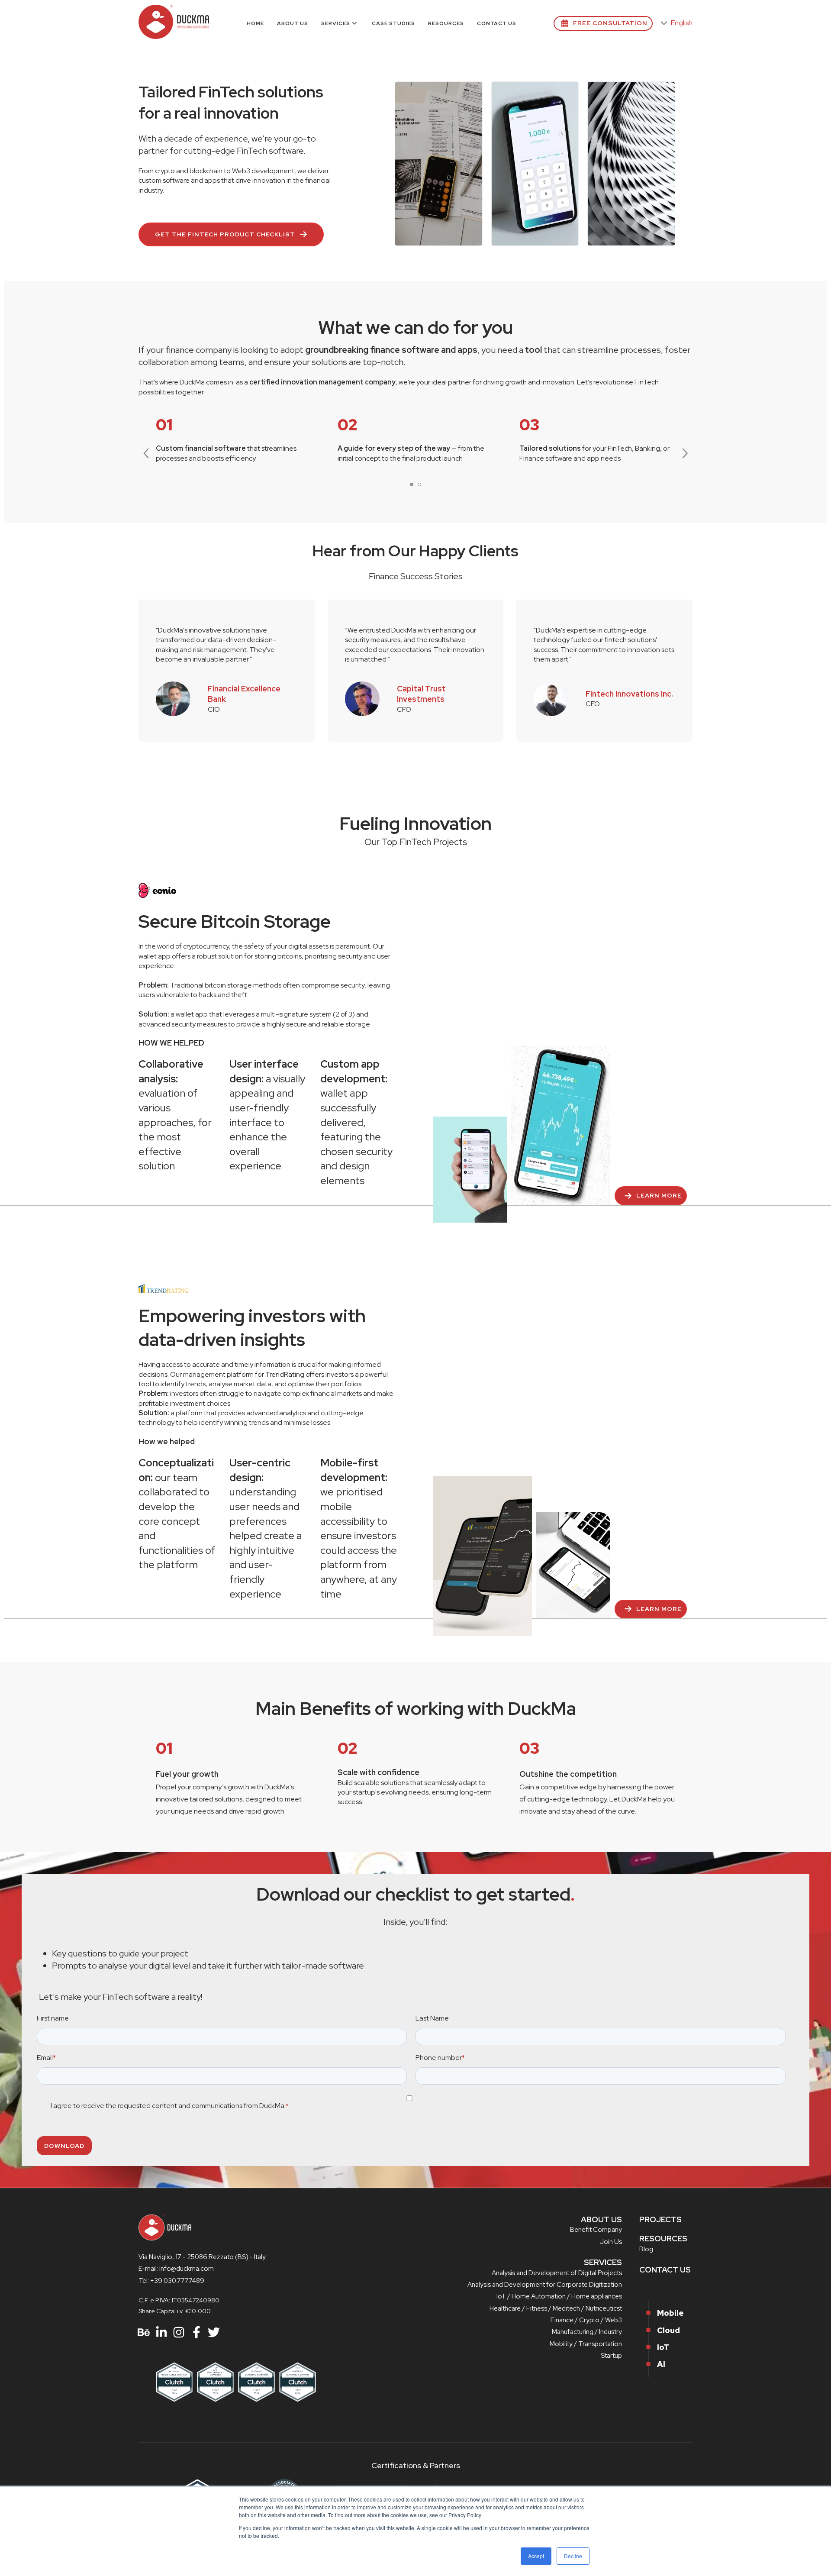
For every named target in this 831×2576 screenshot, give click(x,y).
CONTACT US (665, 2270)
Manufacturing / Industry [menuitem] (587, 2332)
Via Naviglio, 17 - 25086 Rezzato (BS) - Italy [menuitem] (202, 2257)
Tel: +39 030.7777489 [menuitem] (171, 2281)
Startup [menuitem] (611, 2356)
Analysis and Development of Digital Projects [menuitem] (557, 2273)
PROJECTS (660, 2219)
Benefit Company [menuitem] (596, 2230)
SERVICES (603, 2262)
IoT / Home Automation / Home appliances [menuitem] (559, 2296)
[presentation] (146, 451)
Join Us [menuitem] (611, 2242)
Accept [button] (536, 2556)
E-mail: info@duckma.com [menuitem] (176, 2269)
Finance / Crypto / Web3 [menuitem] (586, 2320)
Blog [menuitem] (646, 2249)
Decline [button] (573, 2556)
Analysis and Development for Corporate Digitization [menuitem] (545, 2285)
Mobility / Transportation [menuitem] (586, 2344)
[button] (412, 484)
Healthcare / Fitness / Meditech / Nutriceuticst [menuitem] (556, 2308)
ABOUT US (601, 2219)
